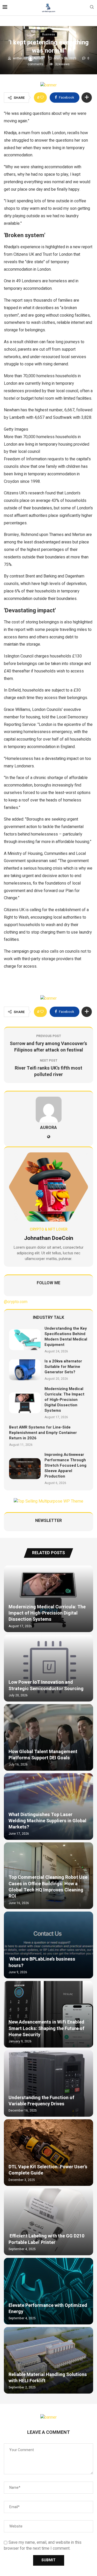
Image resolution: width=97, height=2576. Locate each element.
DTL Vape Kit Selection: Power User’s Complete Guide (48, 2170)
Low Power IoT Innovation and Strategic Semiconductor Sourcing (46, 1685)
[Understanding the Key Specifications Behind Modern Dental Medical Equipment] (25, 1340)
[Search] (92, 8)
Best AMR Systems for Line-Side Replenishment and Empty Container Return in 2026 (43, 1433)
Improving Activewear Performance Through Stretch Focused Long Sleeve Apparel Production (65, 1465)
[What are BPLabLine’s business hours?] (48, 1945)
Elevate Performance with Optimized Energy (48, 2309)
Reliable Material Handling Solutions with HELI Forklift (48, 2378)
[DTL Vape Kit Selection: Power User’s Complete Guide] (48, 2153)
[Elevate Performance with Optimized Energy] (48, 2291)
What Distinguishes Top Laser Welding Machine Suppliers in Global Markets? (47, 1821)
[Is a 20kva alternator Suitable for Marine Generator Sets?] (25, 1370)
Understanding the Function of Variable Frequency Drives (41, 2101)
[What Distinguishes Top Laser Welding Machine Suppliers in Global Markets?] (48, 1807)
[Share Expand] (87, 98)
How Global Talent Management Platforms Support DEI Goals (43, 1755)
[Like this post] (42, 98)
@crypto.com (16, 1302)
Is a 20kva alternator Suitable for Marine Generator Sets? (63, 1367)
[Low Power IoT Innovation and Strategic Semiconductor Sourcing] (48, 1668)
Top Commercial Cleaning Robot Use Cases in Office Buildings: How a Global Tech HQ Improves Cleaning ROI (48, 1887)
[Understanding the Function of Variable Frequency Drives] (48, 2083)
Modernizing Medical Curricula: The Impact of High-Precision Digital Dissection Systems (64, 1400)
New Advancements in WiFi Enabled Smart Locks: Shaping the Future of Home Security (46, 2028)
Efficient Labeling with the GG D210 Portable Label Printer (46, 2239)
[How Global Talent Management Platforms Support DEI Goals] (48, 1737)
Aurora (39, 58)
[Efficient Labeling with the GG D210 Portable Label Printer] (48, 2222)
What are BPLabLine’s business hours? (42, 1962)
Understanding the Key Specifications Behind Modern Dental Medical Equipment (66, 1337)
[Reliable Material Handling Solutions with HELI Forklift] (48, 2360)
